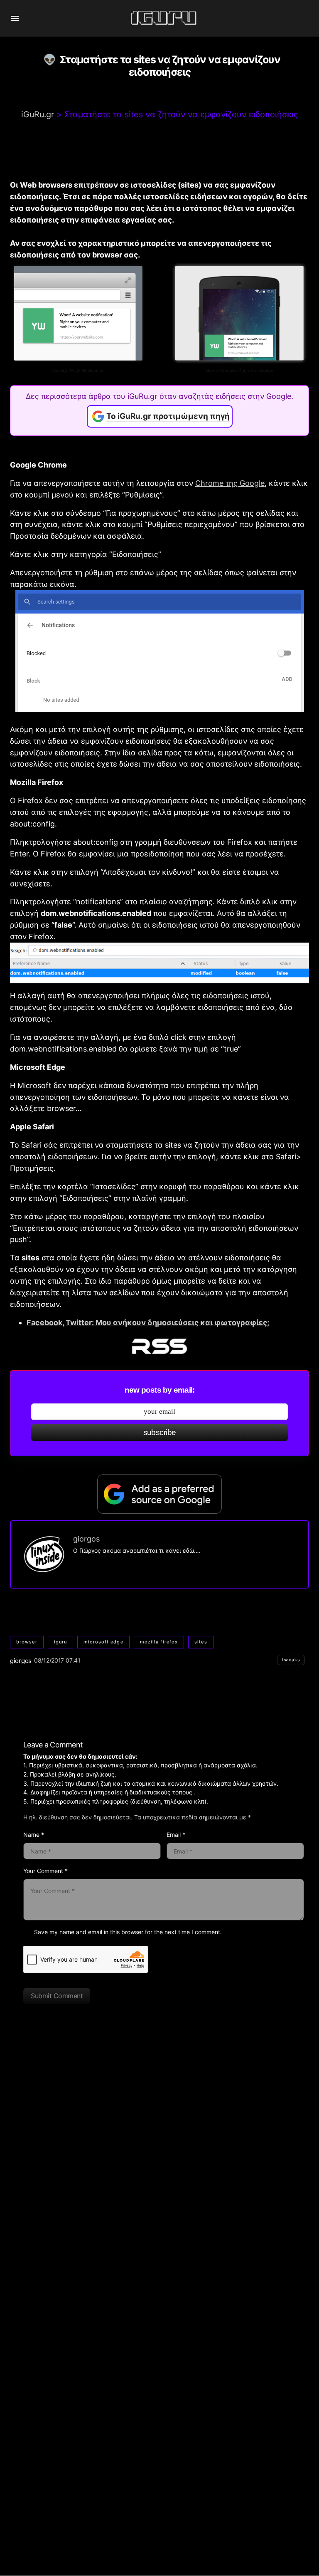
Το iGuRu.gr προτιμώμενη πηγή (168, 416)
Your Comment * (45, 1871)
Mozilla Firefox (159, 1642)
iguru (61, 1642)
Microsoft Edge (103, 1642)
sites (201, 1642)
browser (27, 1642)
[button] (15, 18)
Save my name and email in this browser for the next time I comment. (128, 1932)
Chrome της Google (230, 483)
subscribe (160, 1432)
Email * (176, 1835)
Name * (34, 1835)
